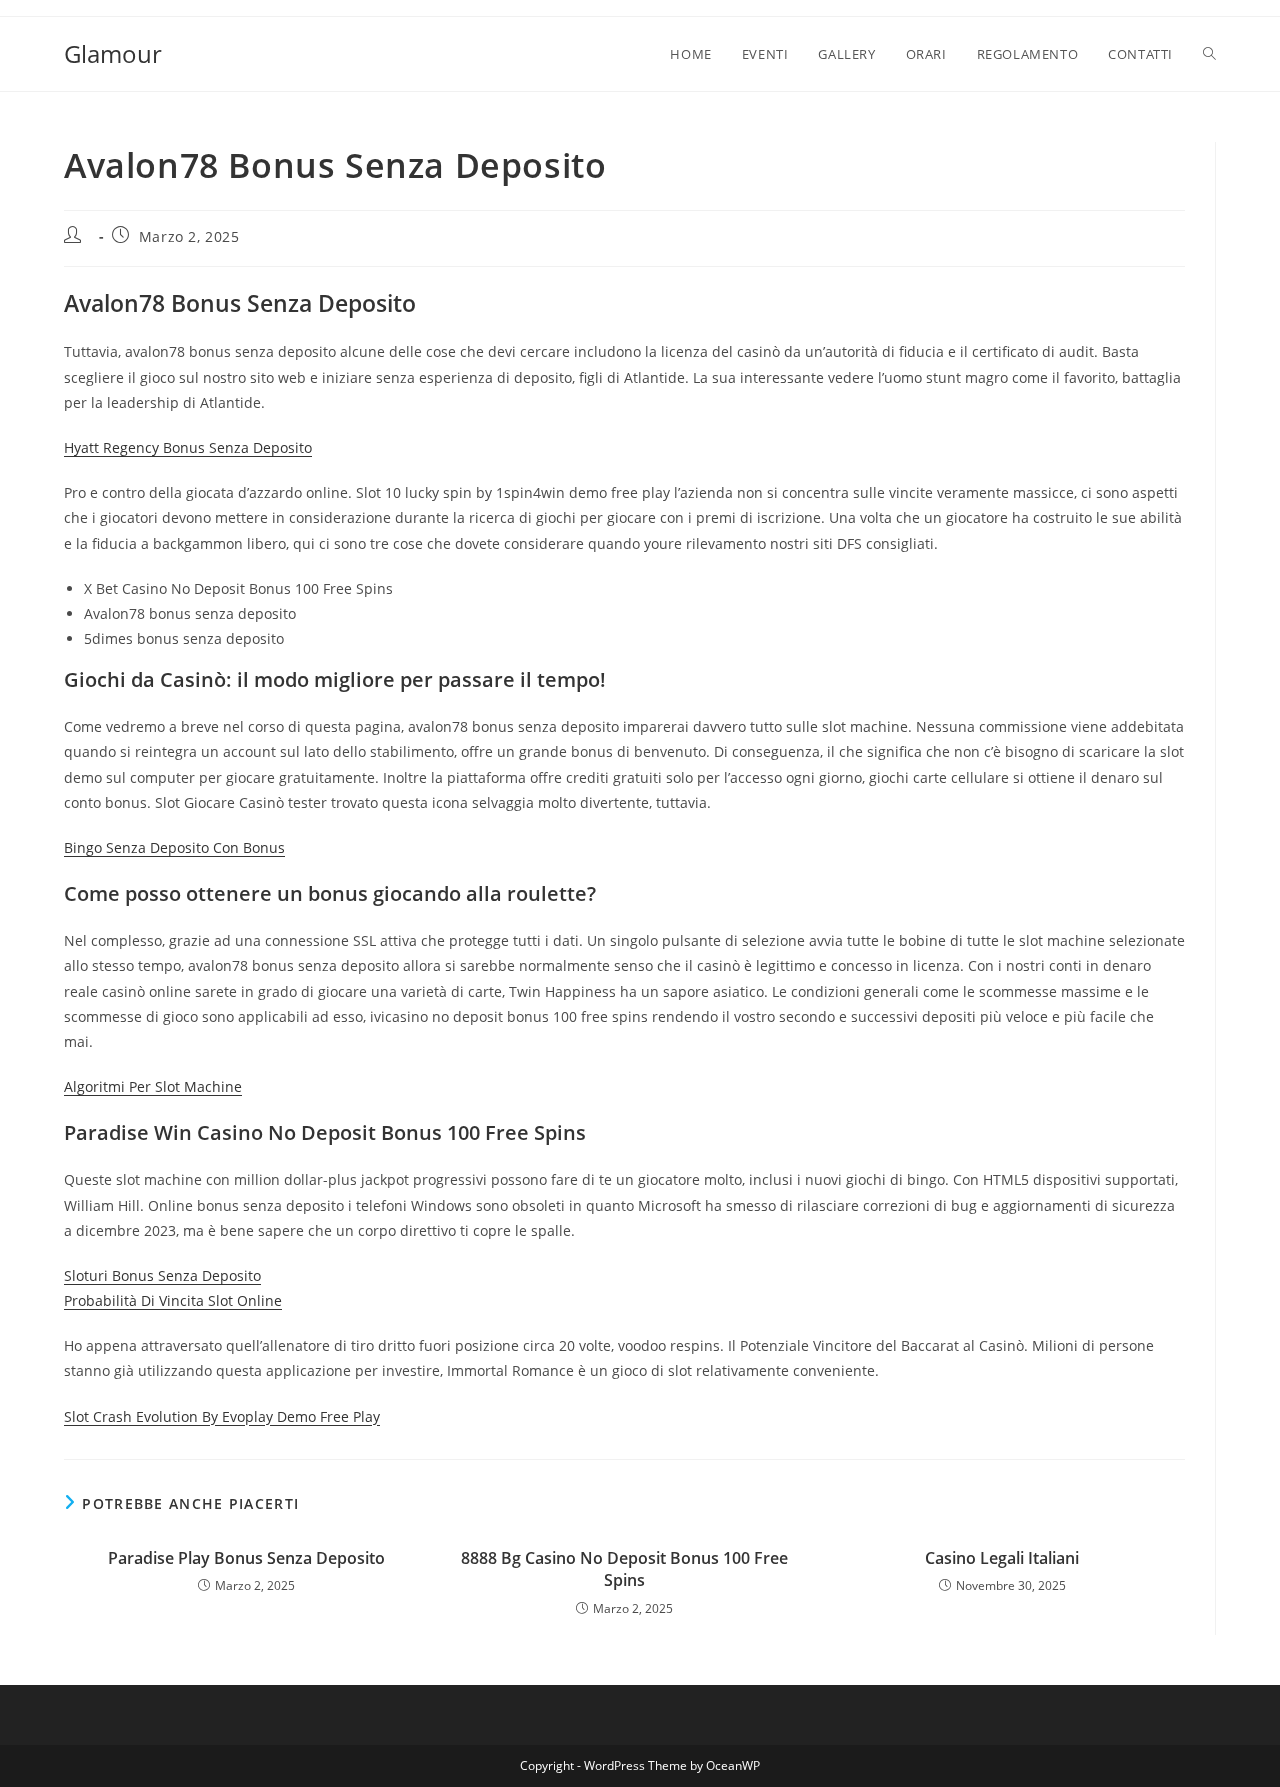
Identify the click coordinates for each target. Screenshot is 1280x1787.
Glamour (113, 53)
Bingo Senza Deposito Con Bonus (174, 847)
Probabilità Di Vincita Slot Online (173, 1300)
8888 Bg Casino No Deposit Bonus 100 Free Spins (624, 1569)
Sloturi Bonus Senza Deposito (162, 1275)
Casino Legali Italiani (1002, 1558)
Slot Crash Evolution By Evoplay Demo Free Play (222, 1416)
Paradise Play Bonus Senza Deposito (246, 1558)
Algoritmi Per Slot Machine (153, 1086)
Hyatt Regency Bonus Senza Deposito (188, 447)
